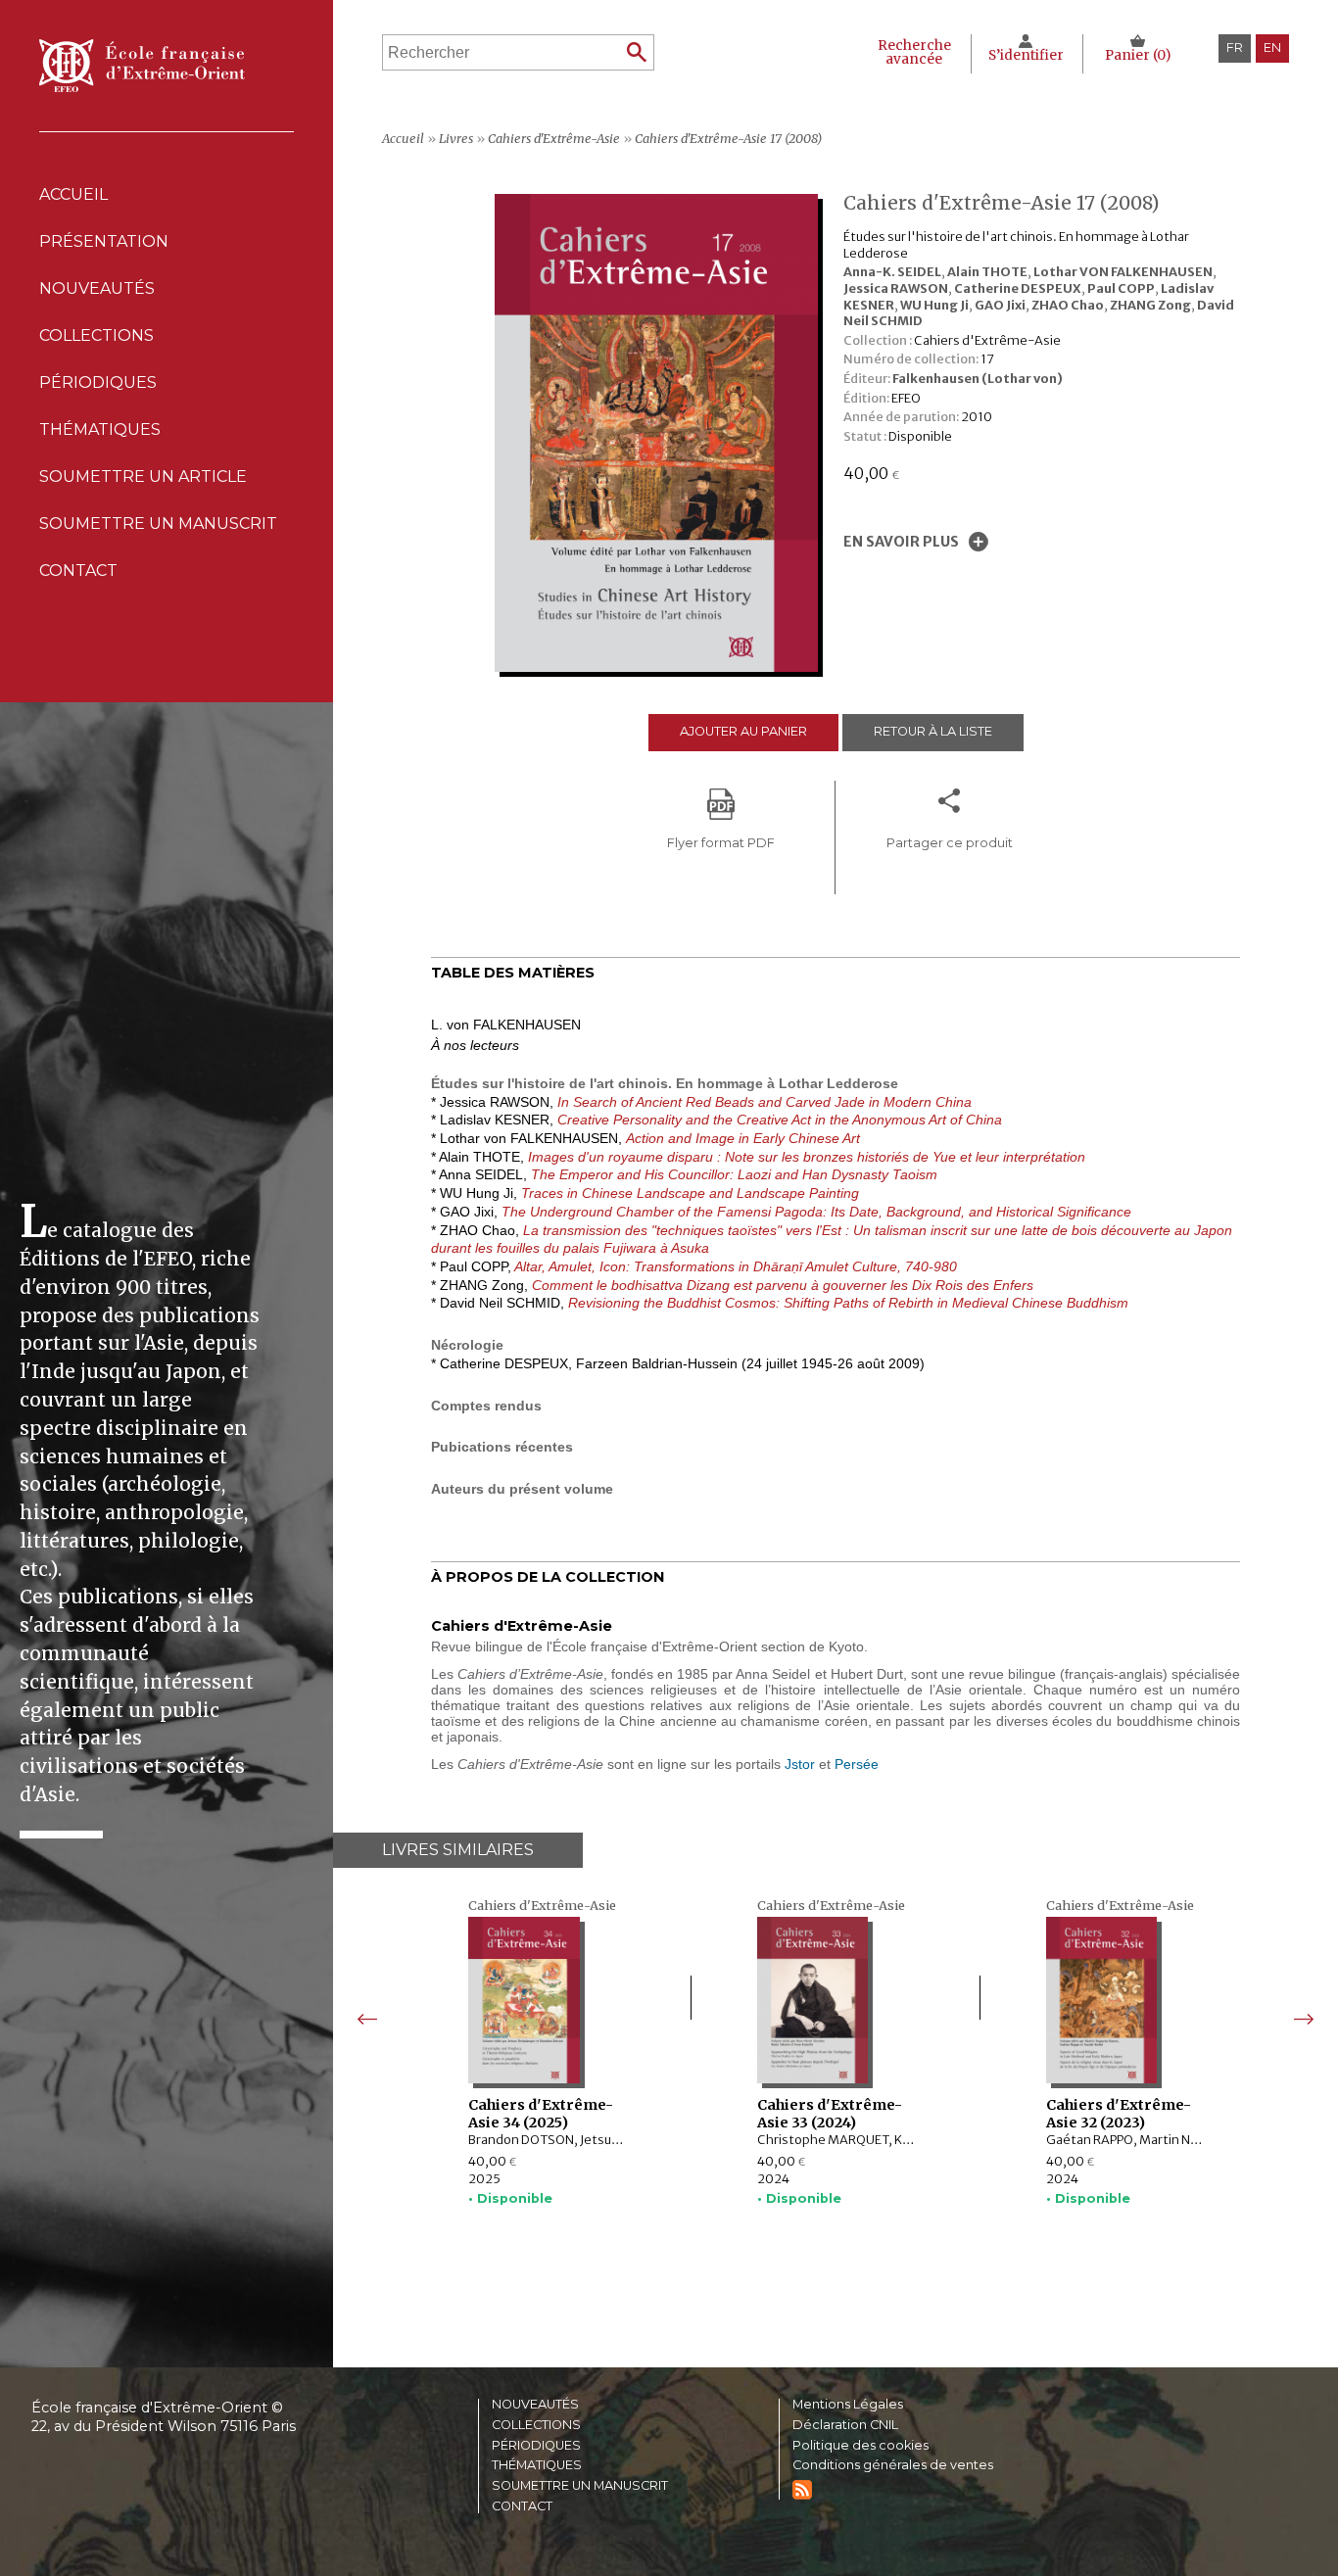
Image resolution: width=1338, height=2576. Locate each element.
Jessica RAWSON (896, 288)
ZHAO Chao (1068, 305)
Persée (857, 1764)
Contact (78, 571)
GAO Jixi (1000, 305)
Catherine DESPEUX (1018, 288)
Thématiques (537, 2466)
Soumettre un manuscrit (158, 524)
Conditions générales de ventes (893, 2466)
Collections (536, 2426)
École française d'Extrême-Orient (142, 66)
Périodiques (536, 2446)
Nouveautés (97, 288)
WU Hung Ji (934, 305)
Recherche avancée (914, 52)
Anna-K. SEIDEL (892, 271)
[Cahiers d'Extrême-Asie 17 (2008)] (661, 667)
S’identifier (1026, 55)
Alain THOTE (987, 271)
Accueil (73, 194)
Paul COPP (1121, 288)
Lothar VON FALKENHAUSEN (1123, 271)
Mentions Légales (848, 2405)
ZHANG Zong (1150, 305)
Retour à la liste (933, 731)
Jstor (800, 1764)
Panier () (1138, 55)
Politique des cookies (860, 2446)
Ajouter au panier (743, 731)
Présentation (104, 241)
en (1272, 48)
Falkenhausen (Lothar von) (978, 378)
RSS (802, 2490)
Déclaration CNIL (845, 2426)
